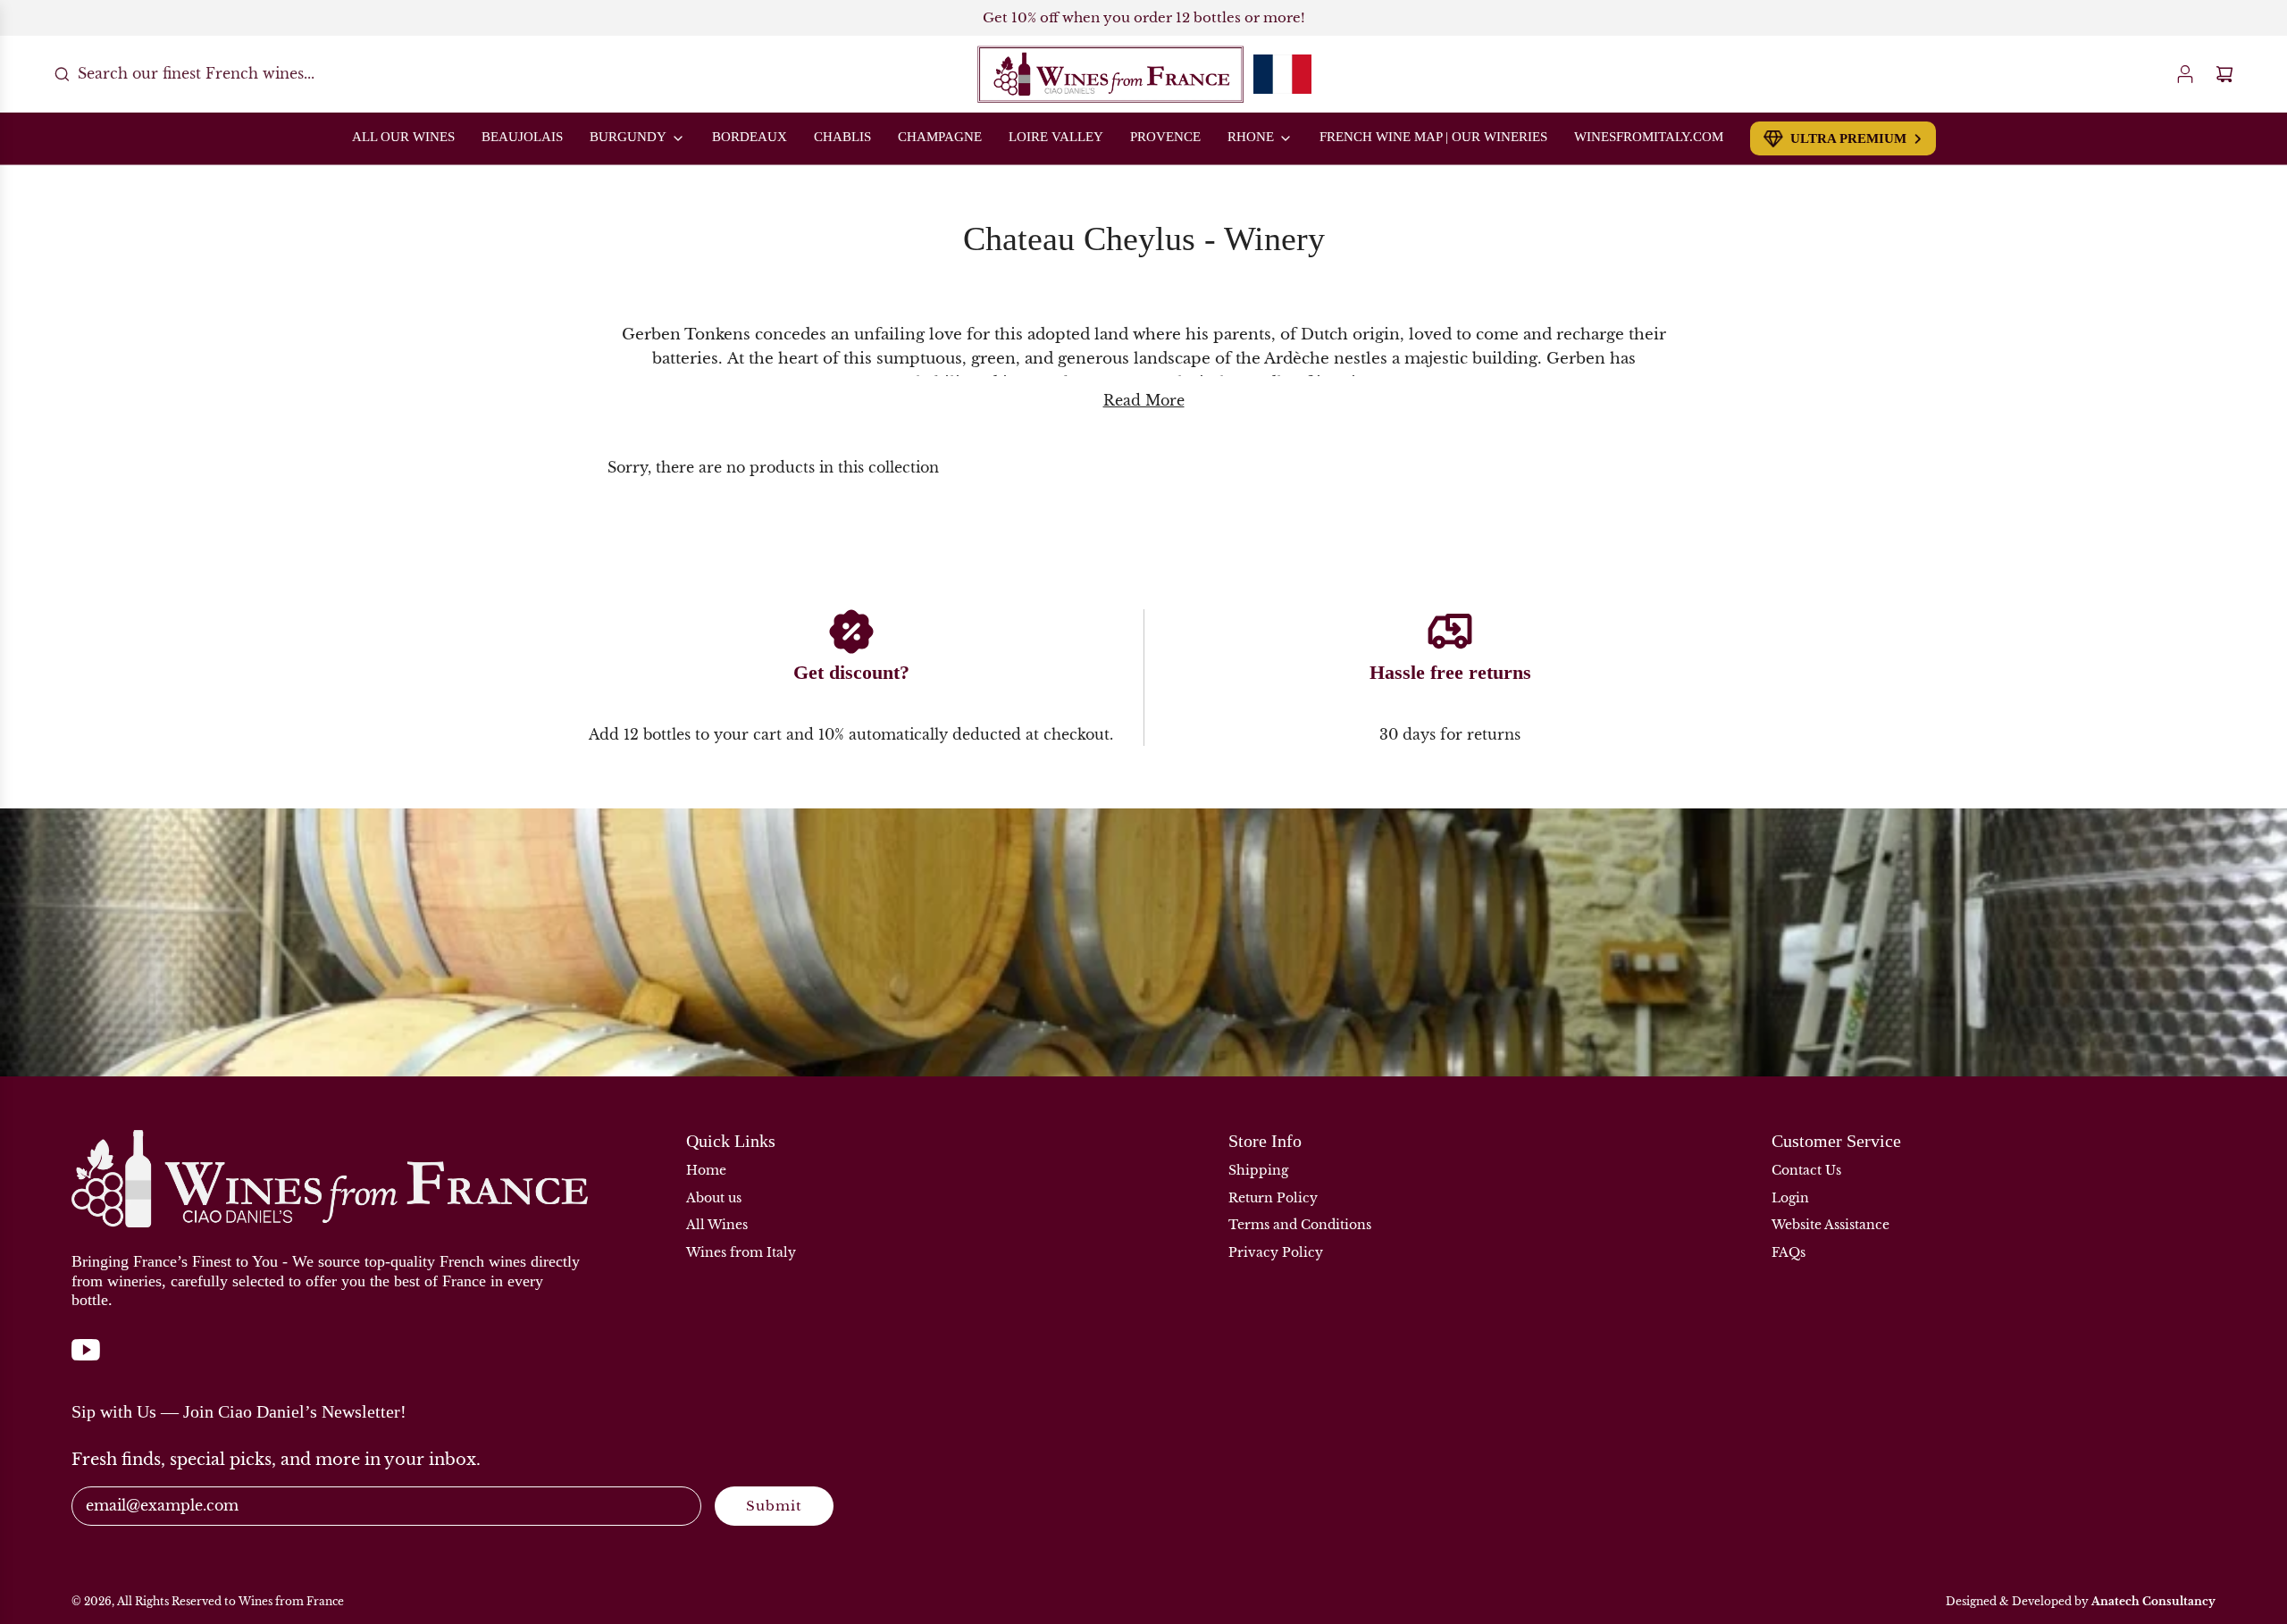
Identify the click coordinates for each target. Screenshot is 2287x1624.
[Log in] (2185, 74)
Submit (774, 1506)
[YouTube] (86, 1359)
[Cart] (2224, 74)
